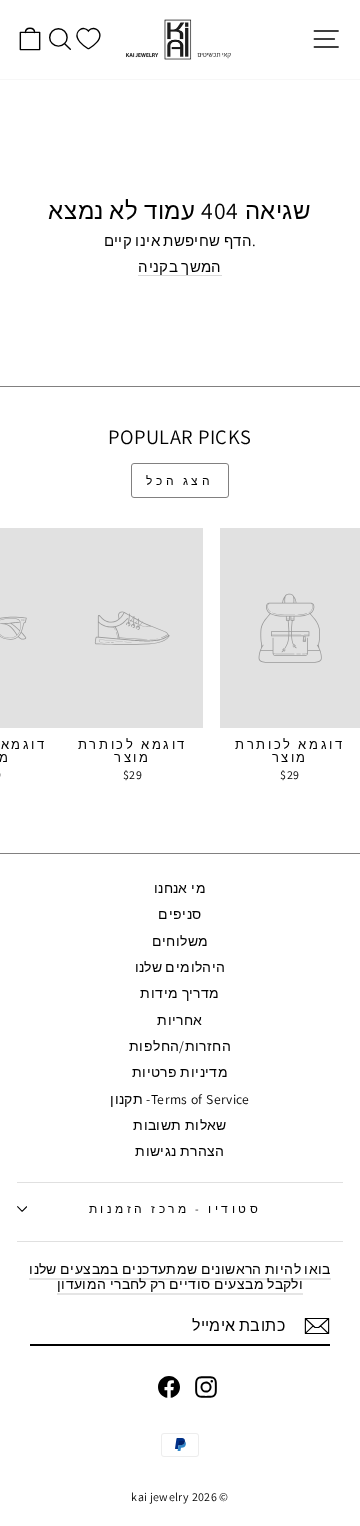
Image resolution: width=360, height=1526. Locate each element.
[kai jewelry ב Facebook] (169, 1387)
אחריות (179, 1020)
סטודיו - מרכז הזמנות (175, 1208)
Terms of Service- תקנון (179, 1099)
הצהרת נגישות (179, 1151)
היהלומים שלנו (180, 967)
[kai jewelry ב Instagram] (206, 1387)
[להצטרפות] (317, 1326)
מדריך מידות (179, 993)
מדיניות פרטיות (180, 1072)
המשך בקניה (180, 267)
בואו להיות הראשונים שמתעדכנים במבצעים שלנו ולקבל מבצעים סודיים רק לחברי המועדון (179, 1276)
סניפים (179, 914)
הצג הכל (179, 480)
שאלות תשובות (179, 1125)
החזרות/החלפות (180, 1046)
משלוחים (180, 941)
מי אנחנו (180, 888)
